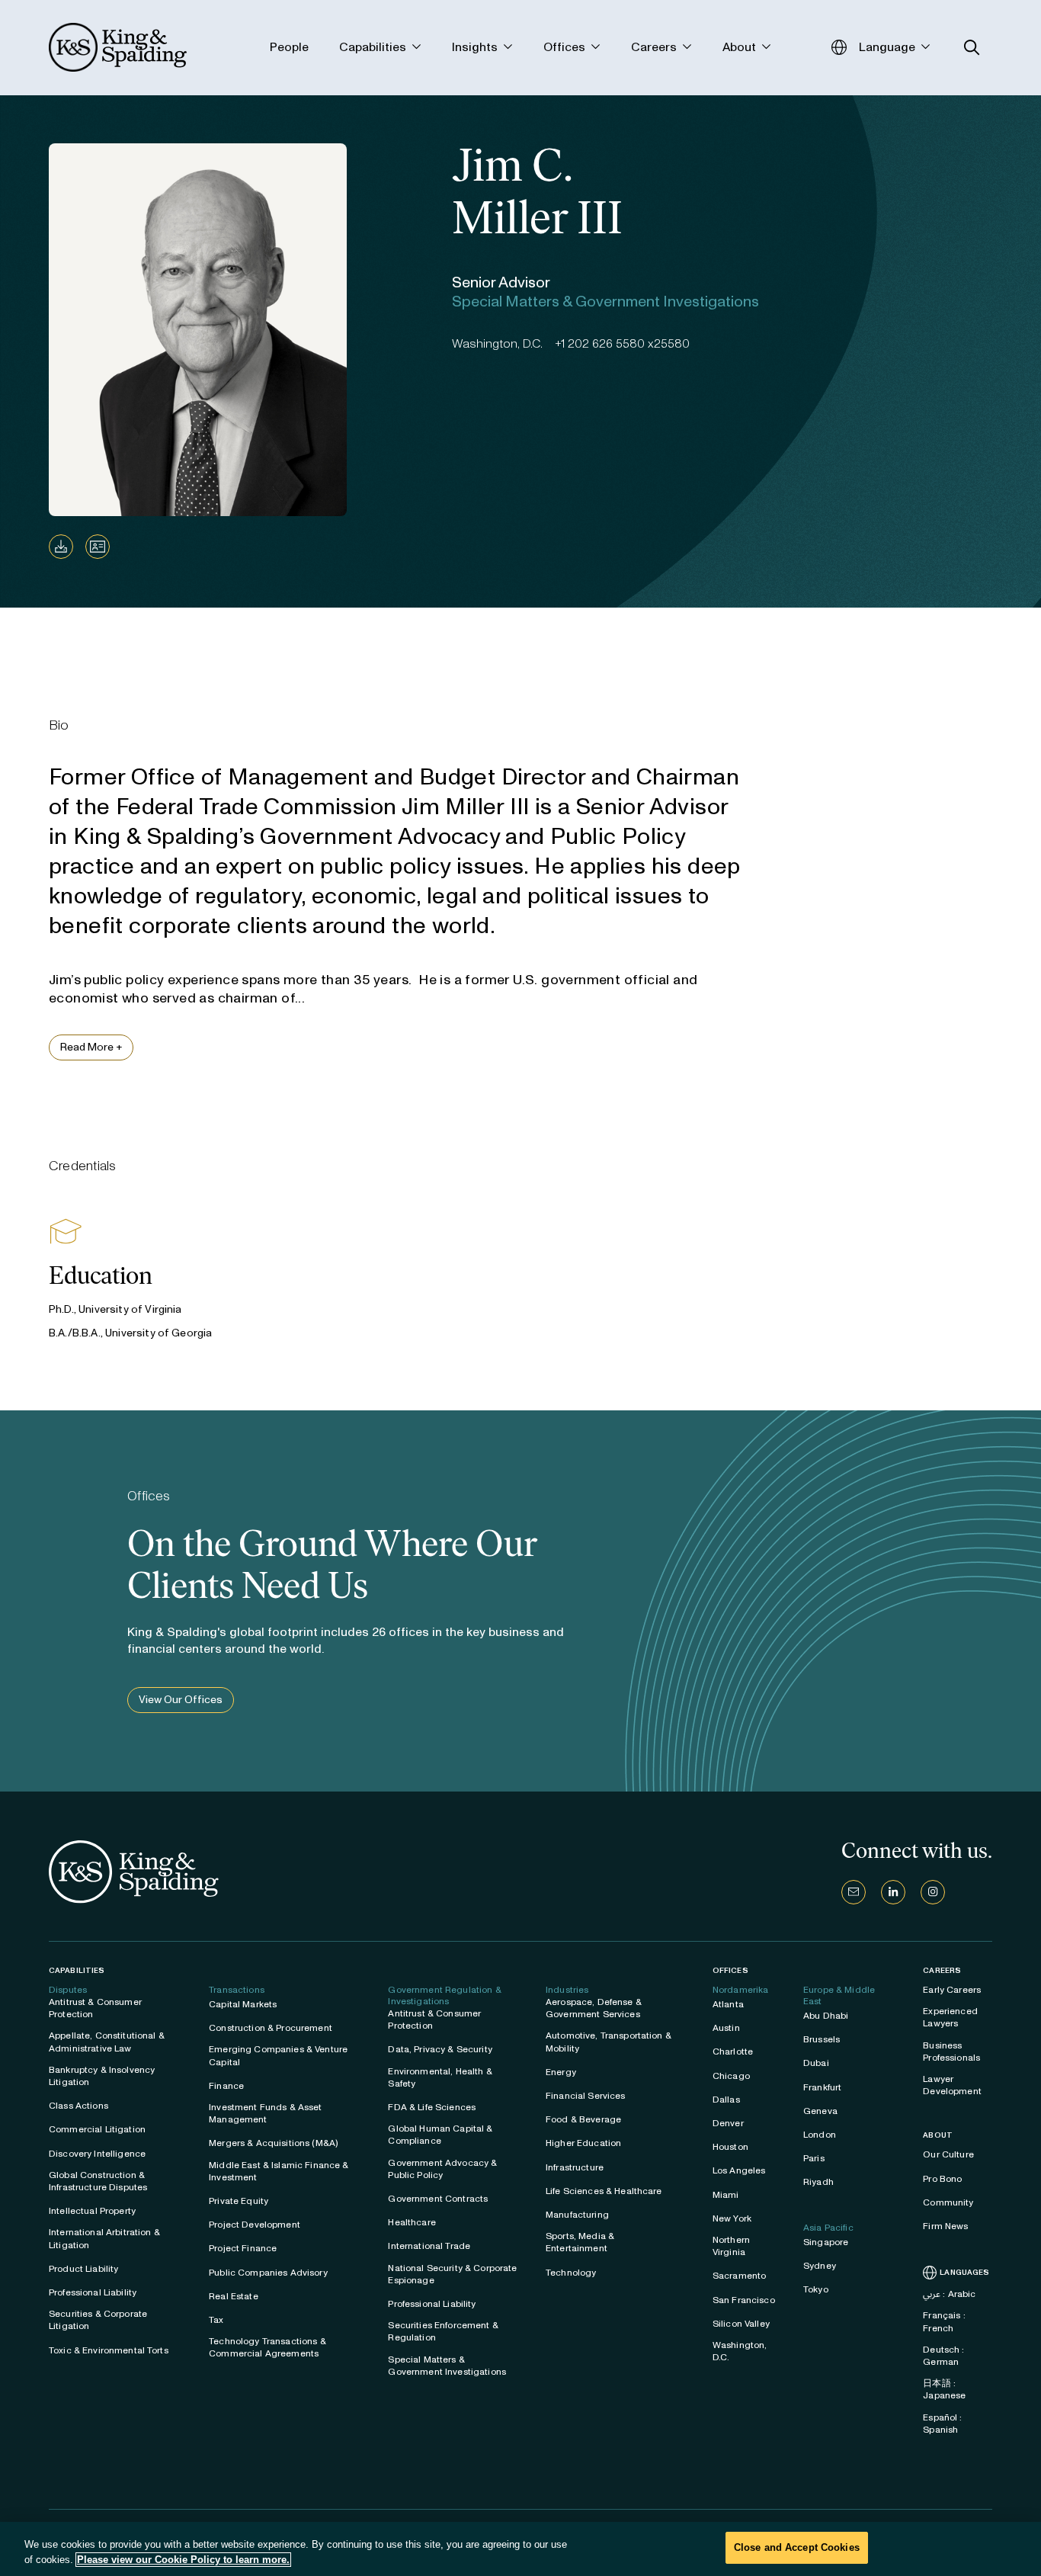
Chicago (731, 2076)
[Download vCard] (98, 547)
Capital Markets (243, 2004)
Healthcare (412, 2222)
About (938, 2135)
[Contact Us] (854, 1892)
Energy (561, 2072)
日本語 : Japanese (944, 2389)
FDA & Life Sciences (432, 2107)
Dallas (726, 2100)
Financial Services (586, 2096)
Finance (226, 2086)
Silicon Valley (741, 2324)
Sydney (820, 2266)
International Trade (429, 2246)
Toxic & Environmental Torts (109, 2350)
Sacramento (739, 2276)
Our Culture (948, 2154)
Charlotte (733, 2051)
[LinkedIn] (893, 1892)
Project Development (255, 2225)
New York (732, 2218)
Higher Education (583, 2143)
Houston (730, 2147)
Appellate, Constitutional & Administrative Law (107, 2042)
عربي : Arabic (949, 2294)
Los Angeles (739, 2170)
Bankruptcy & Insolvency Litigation (102, 2076)
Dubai (816, 2063)
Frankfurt (822, 2087)
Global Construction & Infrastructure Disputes (98, 2181)
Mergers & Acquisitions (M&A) (273, 2143)
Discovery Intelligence (97, 2154)
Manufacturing (577, 2215)
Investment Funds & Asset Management (265, 2113)
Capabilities (77, 1970)
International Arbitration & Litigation (104, 2238)
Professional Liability (93, 2292)
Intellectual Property (92, 2211)
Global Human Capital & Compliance (440, 2135)
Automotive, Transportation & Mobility (609, 2042)
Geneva (820, 2111)
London (820, 2135)
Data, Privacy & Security (440, 2049)
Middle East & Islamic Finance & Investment (279, 2171)
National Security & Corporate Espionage (452, 2274)
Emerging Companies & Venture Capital (278, 2055)
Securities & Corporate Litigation (98, 2320)
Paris (814, 2158)
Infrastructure (575, 2167)
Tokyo (816, 2289)
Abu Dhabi (826, 2016)
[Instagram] (933, 1892)
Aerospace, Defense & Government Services (594, 2008)
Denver (728, 2123)
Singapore (826, 2242)
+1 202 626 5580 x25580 (622, 343)
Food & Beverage (583, 2119)
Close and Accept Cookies (797, 2547)
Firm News (945, 2226)
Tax (216, 2320)
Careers (942, 1971)
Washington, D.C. (740, 2351)
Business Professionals (951, 2051)
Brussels (822, 2039)
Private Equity (239, 2201)
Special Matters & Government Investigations (447, 2366)
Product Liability (83, 2269)
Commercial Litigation (97, 2129)
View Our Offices (181, 1700)
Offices (730, 1970)
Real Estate (234, 2296)
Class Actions (78, 2106)
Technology (571, 2273)
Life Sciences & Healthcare (604, 2191)
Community (948, 2202)
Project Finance (243, 2248)
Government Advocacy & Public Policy (442, 2169)
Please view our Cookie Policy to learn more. (183, 2560)
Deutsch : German (943, 2356)
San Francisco (744, 2300)
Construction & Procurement (271, 2028)
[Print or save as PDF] (61, 547)
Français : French (944, 2321)
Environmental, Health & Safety (440, 2077)
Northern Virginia (731, 2246)
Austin (726, 2028)
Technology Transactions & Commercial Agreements (267, 2347)
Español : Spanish (942, 2424)
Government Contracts (438, 2199)
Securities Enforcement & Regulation (443, 2331)
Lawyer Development (952, 2085)
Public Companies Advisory (268, 2273)
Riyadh (818, 2182)
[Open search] (972, 48)
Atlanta (728, 2004)
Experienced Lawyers (950, 2017)
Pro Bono (942, 2179)
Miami (726, 2195)
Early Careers (952, 1990)
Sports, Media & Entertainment (580, 2242)
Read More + (91, 1047)
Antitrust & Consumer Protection (95, 2008)
